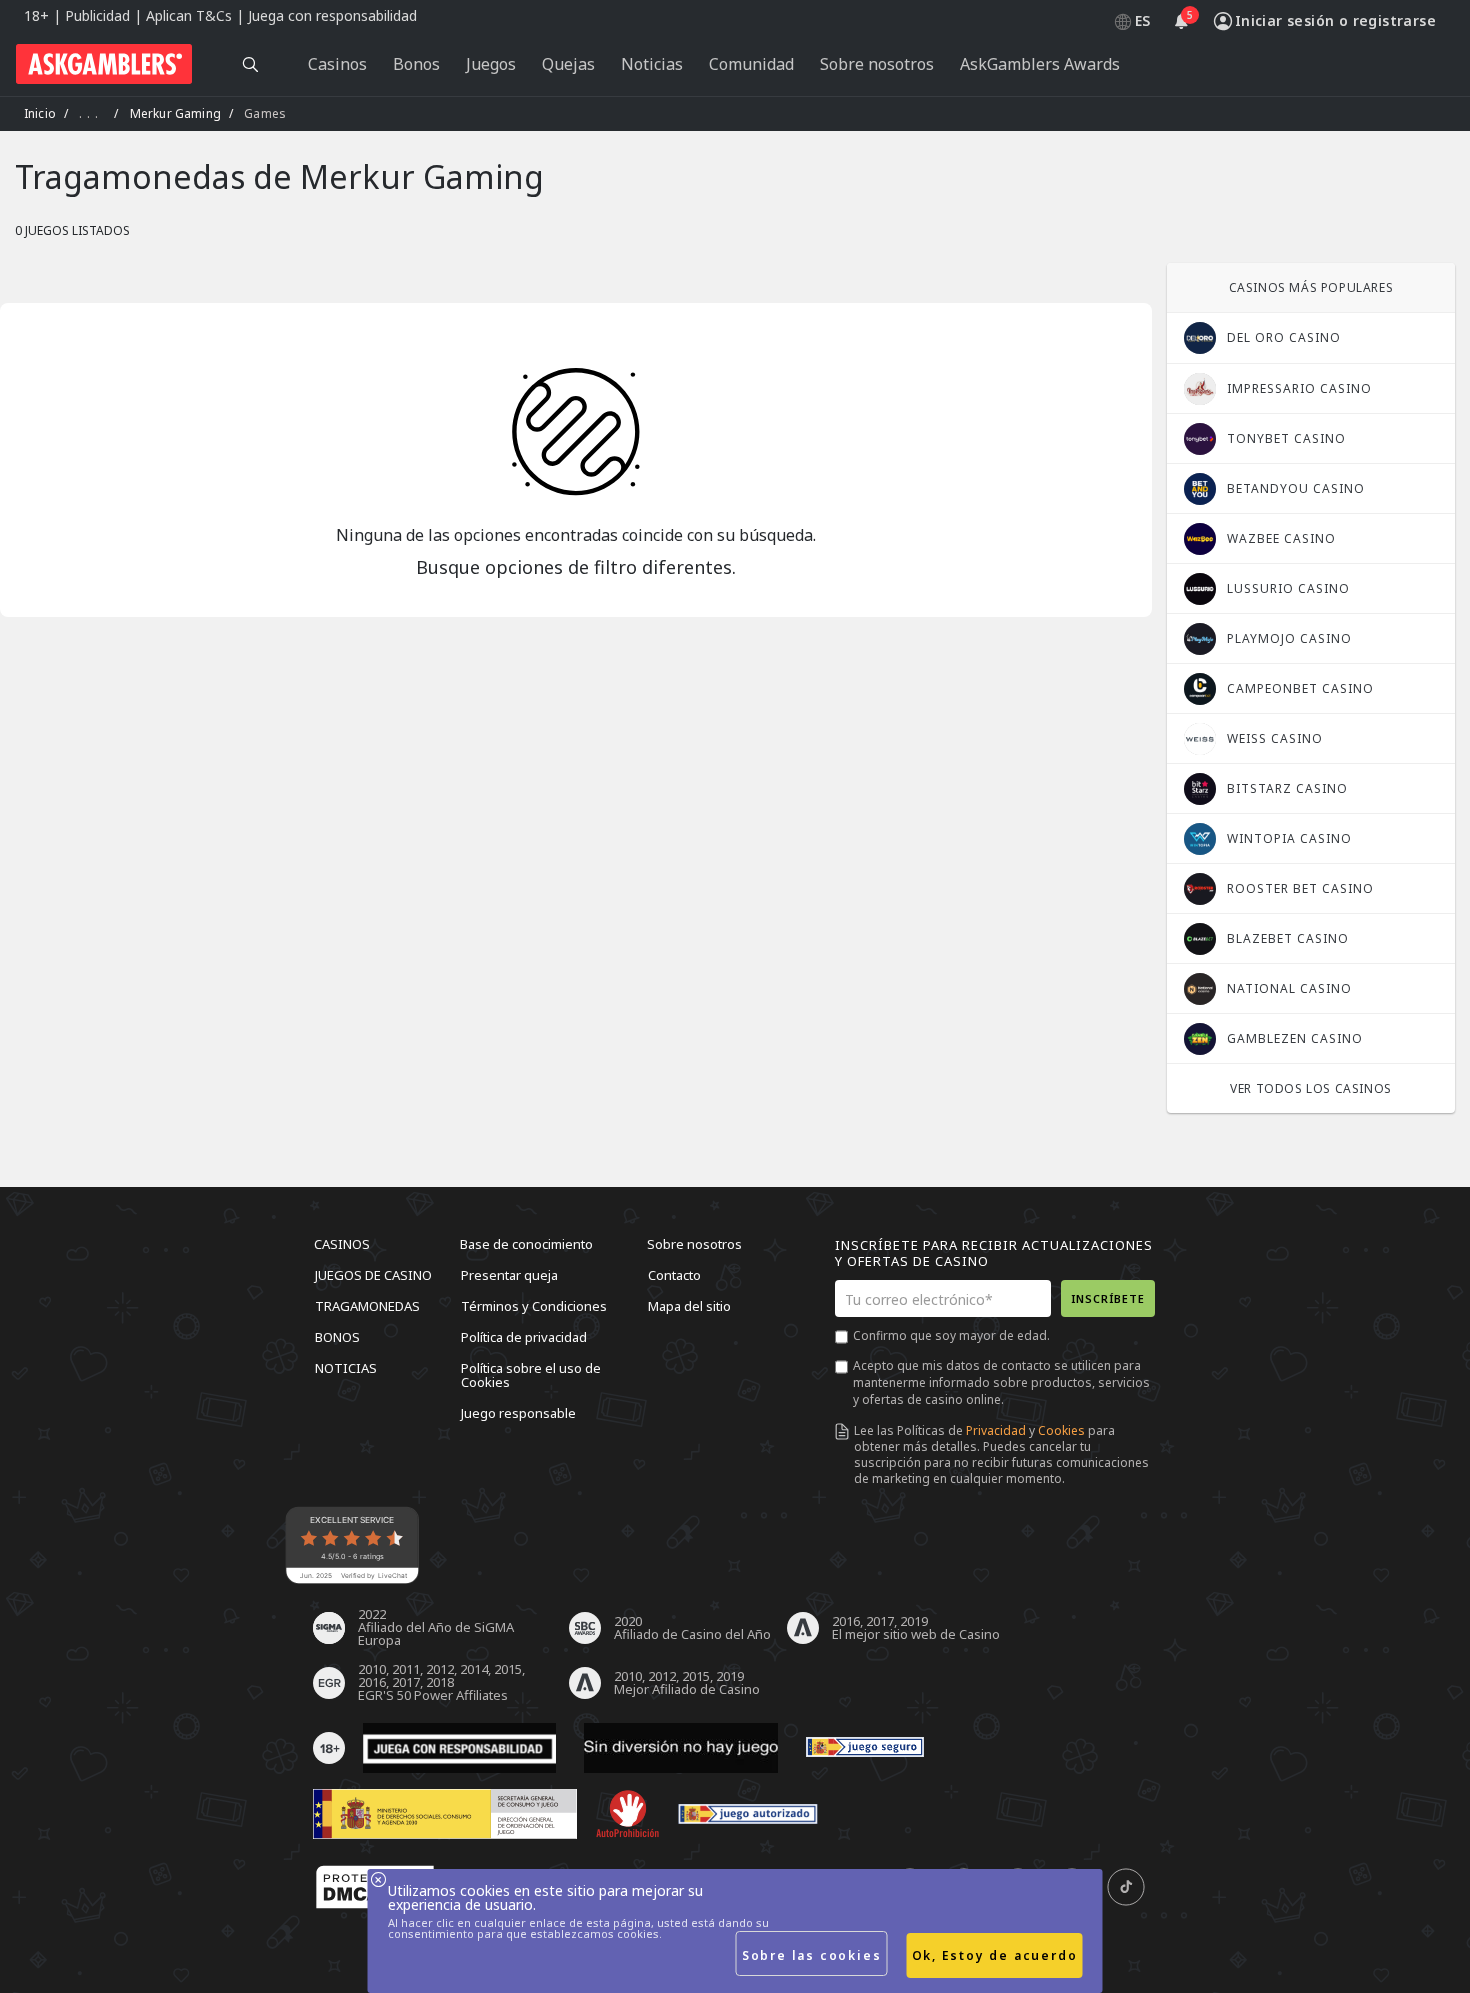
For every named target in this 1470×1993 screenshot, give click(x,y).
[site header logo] (104, 64)
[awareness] (865, 1748)
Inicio (40, 113)
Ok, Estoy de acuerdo (995, 1955)
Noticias (346, 1368)
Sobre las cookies (812, 1955)
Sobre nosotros (694, 1244)
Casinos (342, 1244)
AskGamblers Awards (1040, 64)
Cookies (1061, 1430)
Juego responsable (518, 1413)
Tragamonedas (367, 1306)
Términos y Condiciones (534, 1306)
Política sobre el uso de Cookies (531, 1375)
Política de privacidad (524, 1337)
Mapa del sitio (689, 1306)
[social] (1126, 1888)
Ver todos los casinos (1311, 1088)
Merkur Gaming (175, 113)
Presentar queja (509, 1275)
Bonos (337, 1337)
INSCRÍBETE (1108, 1298)
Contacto (674, 1275)
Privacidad (996, 1430)
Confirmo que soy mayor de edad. (951, 1335)
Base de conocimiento (526, 1244)
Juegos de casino (373, 1275)
